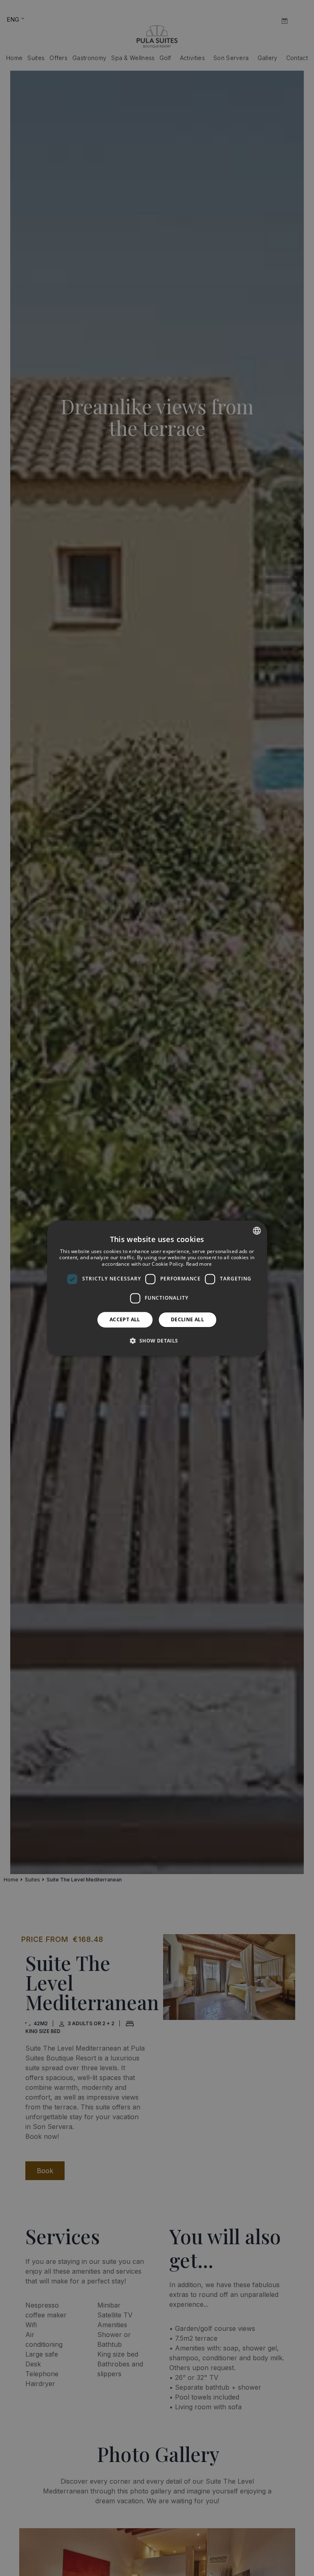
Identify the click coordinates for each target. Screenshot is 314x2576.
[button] (157, 1341)
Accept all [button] (125, 1319)
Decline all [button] (187, 1319)
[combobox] (257, 1231)
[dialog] (157, 1288)
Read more (199, 1264)
